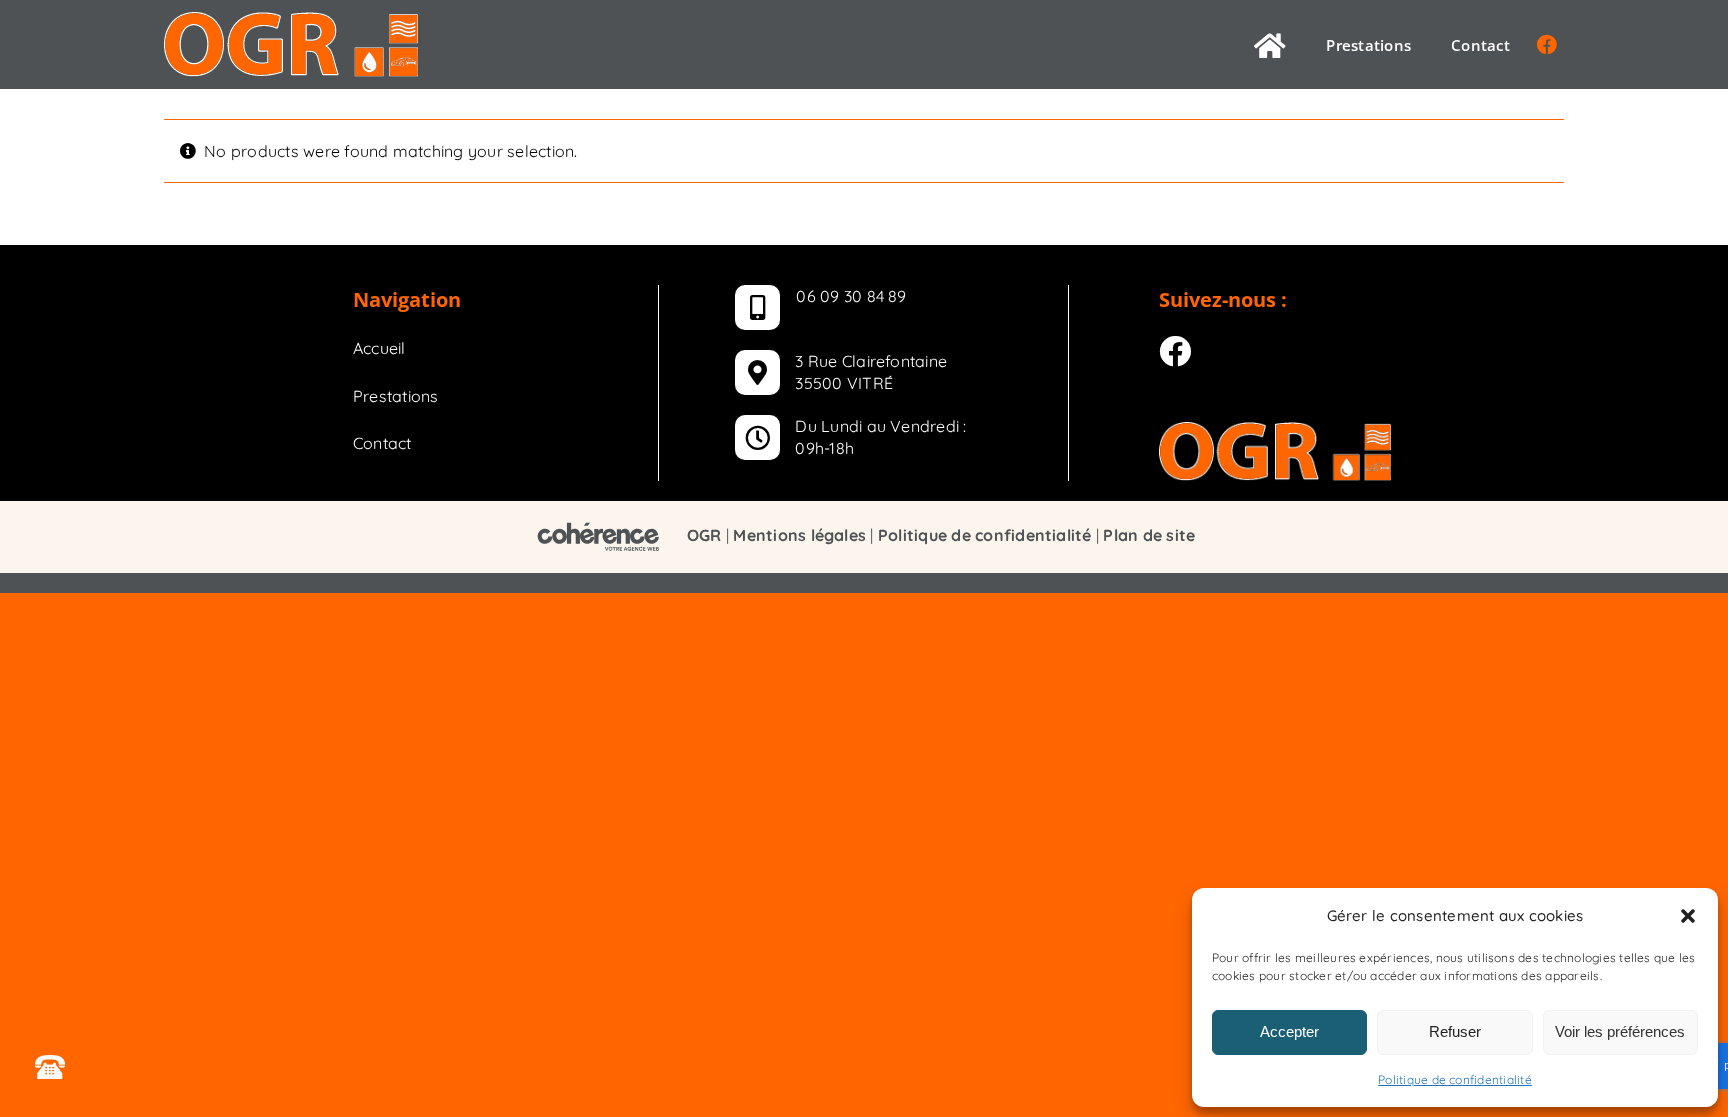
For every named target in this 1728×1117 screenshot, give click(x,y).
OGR (704, 535)
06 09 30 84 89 (851, 296)
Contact (382, 443)
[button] (1688, 916)
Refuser (1455, 1031)
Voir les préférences (1620, 1031)
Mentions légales (799, 535)
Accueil (379, 348)
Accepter (1289, 1031)
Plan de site (1149, 535)
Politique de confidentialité (1455, 1079)
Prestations (396, 396)
